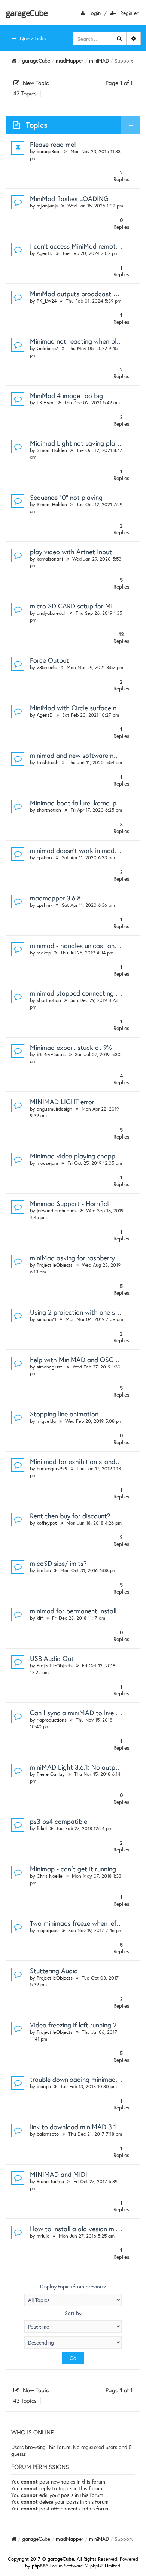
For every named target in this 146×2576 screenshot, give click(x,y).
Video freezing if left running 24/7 (79, 2025)
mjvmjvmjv (47, 206)
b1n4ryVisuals (51, 1055)
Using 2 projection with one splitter (81, 1312)
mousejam (47, 1163)
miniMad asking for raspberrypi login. (84, 1258)
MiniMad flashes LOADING (69, 198)
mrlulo (43, 2236)
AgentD (45, 253)
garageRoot (49, 151)
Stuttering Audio (54, 1971)
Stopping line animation (64, 1414)
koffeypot (47, 1523)
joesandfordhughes (57, 1211)
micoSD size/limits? (58, 1563)
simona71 (46, 1319)
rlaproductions (52, 1720)
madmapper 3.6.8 (55, 898)
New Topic (36, 83)
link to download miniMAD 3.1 (73, 2127)
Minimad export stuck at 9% (71, 1047)
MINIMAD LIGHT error (62, 1102)
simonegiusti (50, 1367)
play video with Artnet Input (71, 552)
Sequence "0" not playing (66, 497)
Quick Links (33, 38)
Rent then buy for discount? (70, 1516)
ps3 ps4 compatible (59, 1821)
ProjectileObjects (55, 1265)
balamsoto (48, 2134)
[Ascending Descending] (73, 2343)
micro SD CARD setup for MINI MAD (83, 606)
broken (44, 1570)
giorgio (44, 2086)
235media (47, 667)
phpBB (39, 2566)
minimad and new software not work (83, 755)
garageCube (26, 13)
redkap (44, 953)
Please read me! (53, 144)
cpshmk (45, 858)
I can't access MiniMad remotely (77, 246)
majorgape (48, 1930)
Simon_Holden (52, 450)
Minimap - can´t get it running (73, 1869)
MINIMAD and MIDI (59, 2174)
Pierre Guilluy (51, 1774)
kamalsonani (50, 559)
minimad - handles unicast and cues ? (84, 945)
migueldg (46, 1421)
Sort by (73, 2313)
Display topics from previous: (73, 2287)
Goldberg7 (48, 348)
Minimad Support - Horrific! (69, 1203)
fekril (42, 1828)
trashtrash (48, 763)
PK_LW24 (47, 301)
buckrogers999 (52, 1469)
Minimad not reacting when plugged (82, 341)
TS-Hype (46, 403)
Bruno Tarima (50, 2182)
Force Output (49, 660)
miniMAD (99, 60)
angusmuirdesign (54, 1109)
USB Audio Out (52, 1658)
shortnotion (49, 810)
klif (40, 1618)
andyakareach (51, 613)
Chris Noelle (50, 1876)
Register (129, 13)
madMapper (70, 60)
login (95, 13)
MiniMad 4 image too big (66, 395)
